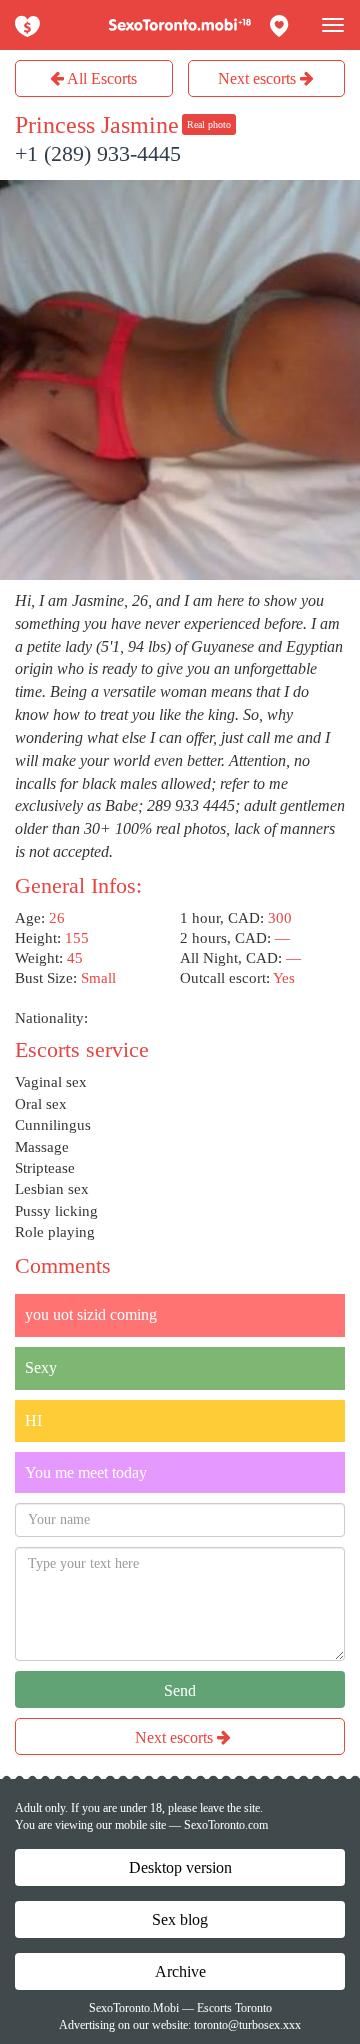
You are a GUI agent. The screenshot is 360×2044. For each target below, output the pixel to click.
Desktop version (180, 1867)
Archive (180, 1971)
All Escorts (100, 78)
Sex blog (180, 1919)
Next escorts (259, 78)
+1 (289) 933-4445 (98, 153)
